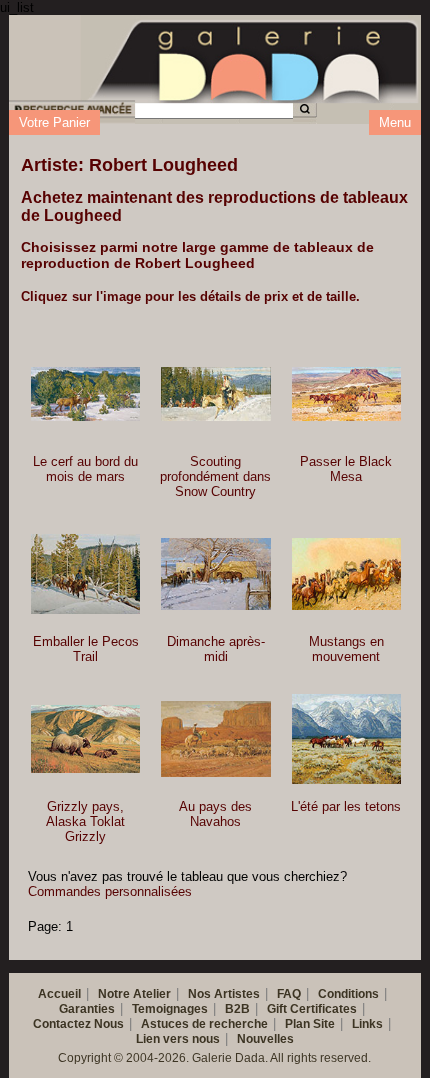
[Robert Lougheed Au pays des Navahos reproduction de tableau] (215, 738)
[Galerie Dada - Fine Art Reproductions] (255, 58)
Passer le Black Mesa (346, 469)
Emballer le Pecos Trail (86, 649)
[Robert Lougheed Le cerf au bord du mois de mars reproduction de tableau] (85, 394)
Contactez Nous (78, 1024)
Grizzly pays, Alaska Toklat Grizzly (85, 821)
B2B (237, 1009)
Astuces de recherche (204, 1024)
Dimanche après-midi (216, 649)
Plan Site (310, 1024)
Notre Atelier (134, 994)
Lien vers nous (178, 1039)
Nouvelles (265, 1039)
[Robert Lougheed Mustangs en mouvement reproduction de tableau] (346, 574)
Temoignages (170, 1009)
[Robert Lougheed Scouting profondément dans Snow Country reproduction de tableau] (215, 394)
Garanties (87, 1009)
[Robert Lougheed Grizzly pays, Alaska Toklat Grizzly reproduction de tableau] (85, 739)
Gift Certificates (312, 1009)
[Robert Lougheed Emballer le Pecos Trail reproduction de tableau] (85, 574)
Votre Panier (54, 122)
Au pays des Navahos (215, 814)
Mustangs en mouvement (346, 649)
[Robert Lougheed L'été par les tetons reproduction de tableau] (346, 739)
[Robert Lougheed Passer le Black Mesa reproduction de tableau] (346, 393)
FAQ (289, 994)
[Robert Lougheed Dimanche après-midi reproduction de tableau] (215, 574)
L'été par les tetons (346, 806)
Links (367, 1024)
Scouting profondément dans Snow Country (215, 476)
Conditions (348, 994)
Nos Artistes (224, 994)
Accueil (59, 994)
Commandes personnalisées (110, 891)
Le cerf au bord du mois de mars (85, 469)
